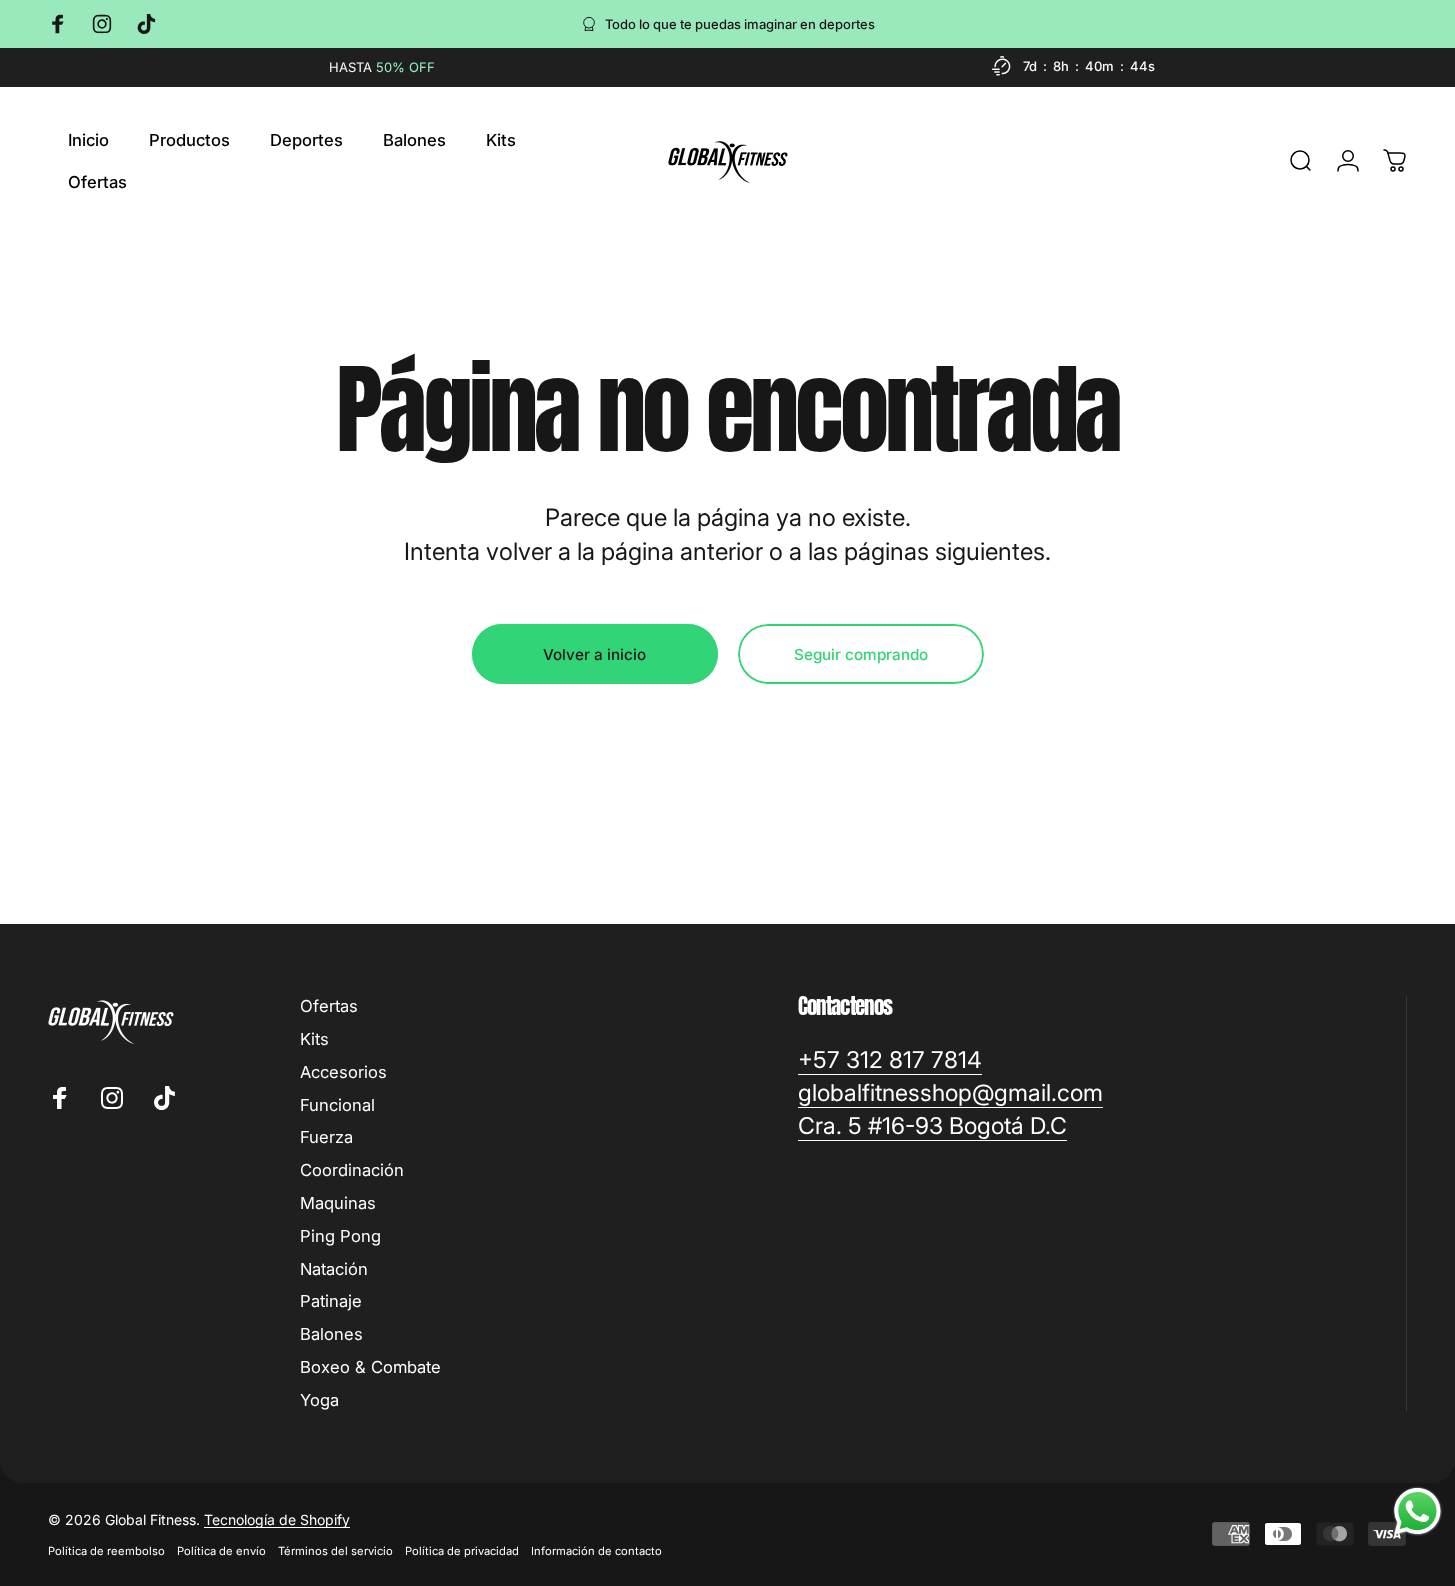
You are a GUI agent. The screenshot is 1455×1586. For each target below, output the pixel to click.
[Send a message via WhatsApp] (1417, 1511)
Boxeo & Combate (370, 1367)
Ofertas (329, 1006)
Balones (331, 1334)
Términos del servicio (335, 1551)
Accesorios (343, 1072)
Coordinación (352, 1170)
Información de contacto (596, 1551)
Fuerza (326, 1137)
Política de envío (221, 1551)
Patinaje (331, 1301)
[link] (890, 1060)
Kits (314, 1039)
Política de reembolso (106, 1551)
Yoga (319, 1400)
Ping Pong (340, 1236)
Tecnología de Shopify (277, 1519)
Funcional (337, 1105)
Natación (334, 1269)
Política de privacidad (462, 1551)
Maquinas (338, 1203)
